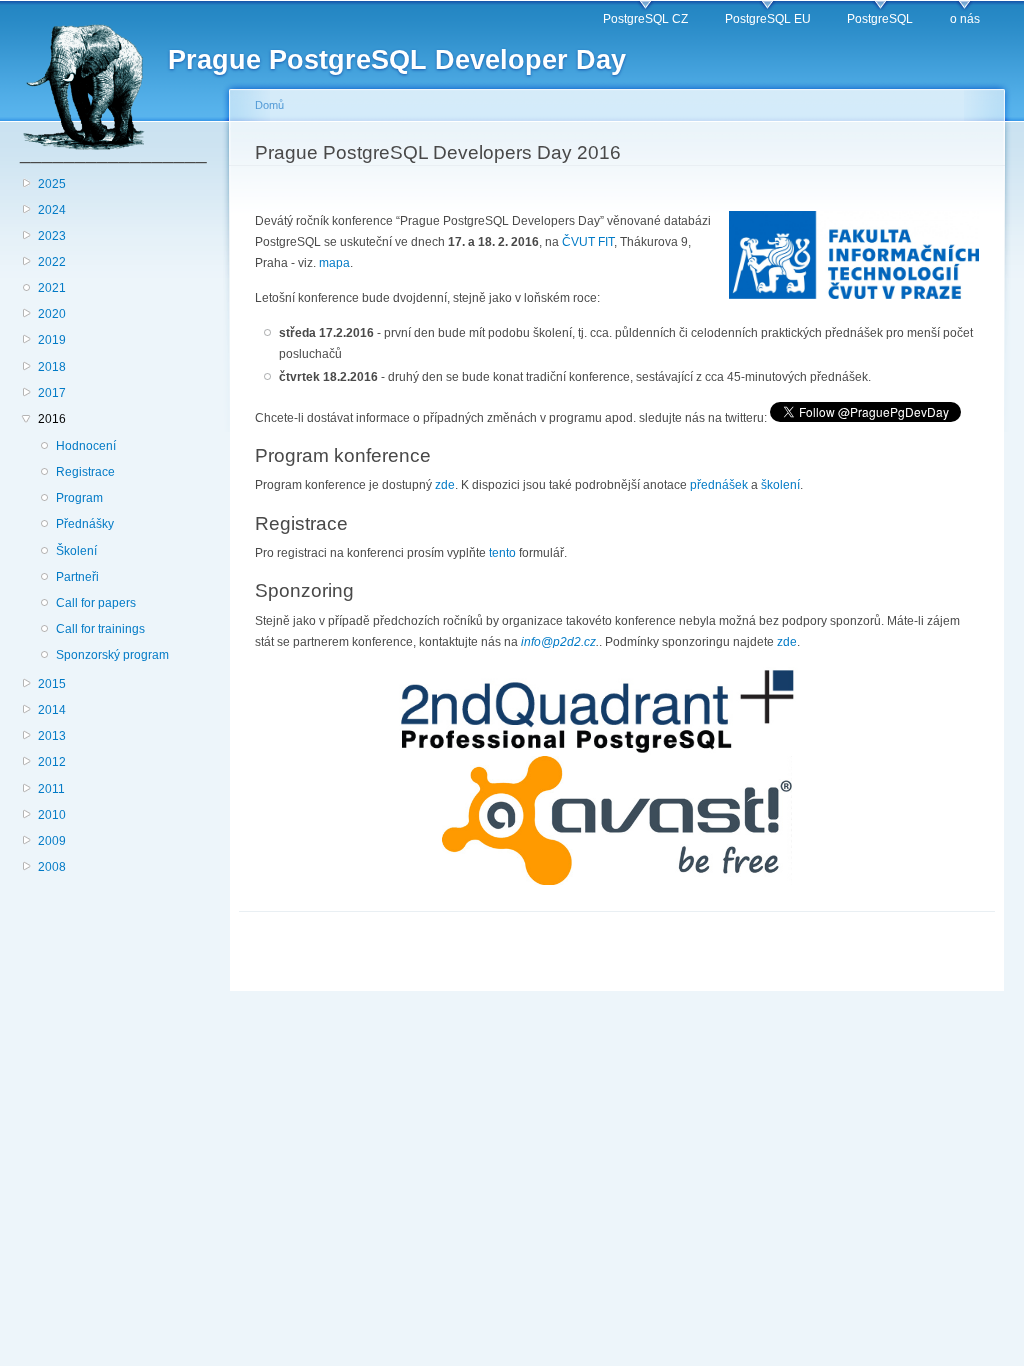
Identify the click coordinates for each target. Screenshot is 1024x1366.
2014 (52, 710)
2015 (52, 684)
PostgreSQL (880, 19)
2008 (52, 867)
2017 (52, 393)
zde (445, 485)
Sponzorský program (112, 655)
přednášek (719, 485)
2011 (51, 789)
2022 (52, 262)
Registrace (85, 472)
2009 (52, 841)
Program (79, 498)
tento (502, 553)
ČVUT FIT (588, 242)
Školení (76, 551)
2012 (52, 762)
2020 (52, 314)
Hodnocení (86, 446)
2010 (52, 815)
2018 (52, 367)
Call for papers (96, 603)
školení (780, 485)
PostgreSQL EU (768, 19)
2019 (52, 340)
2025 (52, 184)
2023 (52, 236)
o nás (965, 19)
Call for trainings (100, 629)
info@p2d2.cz (558, 642)
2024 (52, 210)
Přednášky (85, 524)
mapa (334, 263)
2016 (52, 419)
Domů (269, 105)
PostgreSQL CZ (645, 19)
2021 (52, 288)
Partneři (77, 577)
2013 (52, 736)
